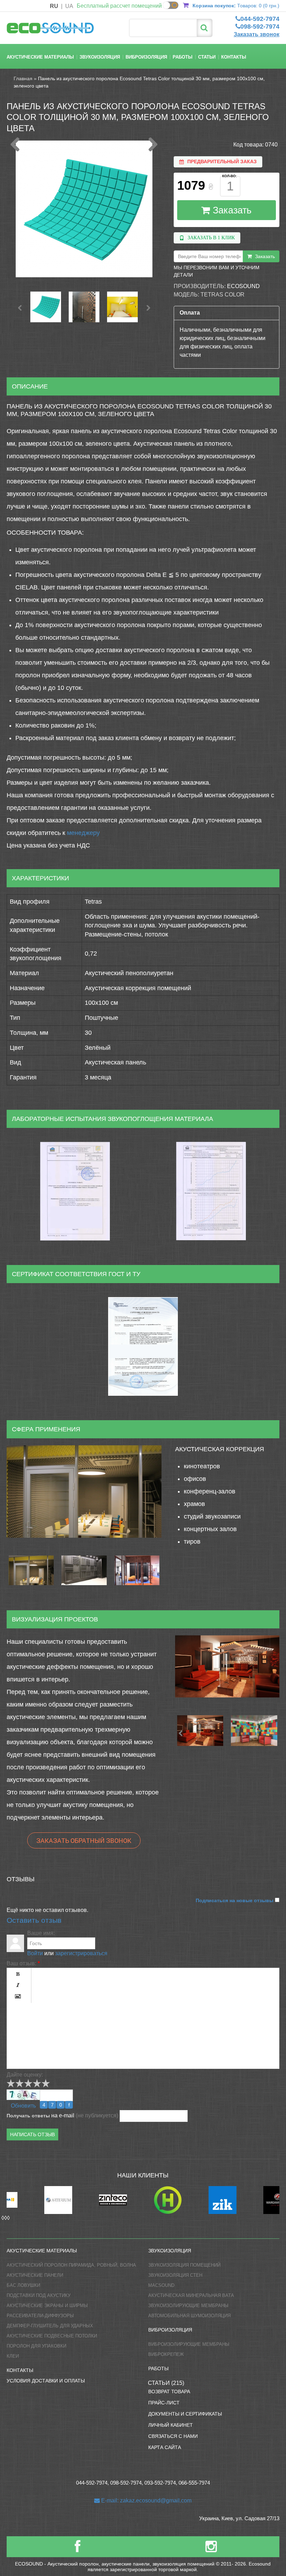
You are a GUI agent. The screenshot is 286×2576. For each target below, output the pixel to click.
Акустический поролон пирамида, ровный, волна (71, 2265)
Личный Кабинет (171, 2425)
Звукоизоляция (100, 57)
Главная (23, 78)
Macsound (161, 2285)
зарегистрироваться (81, 1953)
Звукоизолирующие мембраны (188, 2306)
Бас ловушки (23, 2285)
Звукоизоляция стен (175, 2275)
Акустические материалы (40, 57)
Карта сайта (165, 2447)
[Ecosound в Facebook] (77, 2549)
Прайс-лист (164, 2403)
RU (54, 6)
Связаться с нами (173, 2436)
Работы (183, 57)
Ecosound (243, 286)
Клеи (13, 2356)
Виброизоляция (146, 57)
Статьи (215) (166, 2383)
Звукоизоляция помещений (184, 2265)
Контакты (234, 57)
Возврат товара (169, 2392)
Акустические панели (35, 2275)
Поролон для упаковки (36, 2346)
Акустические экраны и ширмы (47, 2306)
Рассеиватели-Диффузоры (40, 2316)
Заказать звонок (257, 34)
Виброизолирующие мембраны (189, 2344)
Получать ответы (28, 2116)
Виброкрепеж (166, 2354)
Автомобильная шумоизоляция (189, 2316)
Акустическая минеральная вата (191, 2295)
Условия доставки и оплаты (46, 2381)
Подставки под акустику (39, 2295)
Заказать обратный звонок (84, 1840)
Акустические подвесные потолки (52, 2336)
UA (69, 6)
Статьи (207, 57)
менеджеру (83, 833)
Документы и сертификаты (185, 2414)
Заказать (231, 210)
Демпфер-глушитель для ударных (50, 2326)
